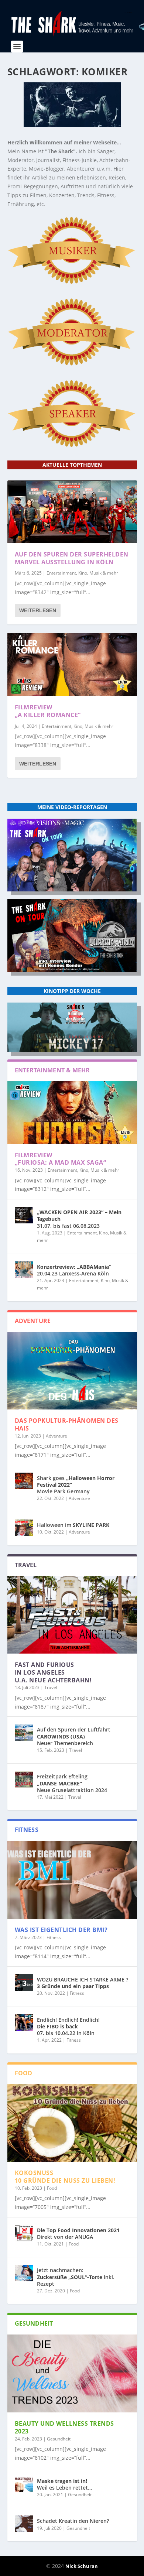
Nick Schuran (82, 2566)
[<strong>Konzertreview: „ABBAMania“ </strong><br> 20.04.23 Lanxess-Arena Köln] (24, 1270)
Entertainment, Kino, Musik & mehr (82, 573)
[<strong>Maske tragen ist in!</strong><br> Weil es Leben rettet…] (24, 2484)
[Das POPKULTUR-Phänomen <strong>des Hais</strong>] (72, 1371)
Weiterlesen (38, 610)
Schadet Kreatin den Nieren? (73, 2521)
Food (52, 2188)
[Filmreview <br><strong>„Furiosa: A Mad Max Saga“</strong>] (72, 1113)
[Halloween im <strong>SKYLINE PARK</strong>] (24, 1528)
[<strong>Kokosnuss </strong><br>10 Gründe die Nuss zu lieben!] (72, 2123)
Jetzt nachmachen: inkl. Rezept (76, 2277)
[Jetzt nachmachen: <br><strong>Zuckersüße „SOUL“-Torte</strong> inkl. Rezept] (24, 2273)
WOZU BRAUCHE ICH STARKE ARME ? (83, 1983)
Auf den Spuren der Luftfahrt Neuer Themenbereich (74, 1736)
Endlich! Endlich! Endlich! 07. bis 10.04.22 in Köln (68, 2026)
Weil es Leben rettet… (64, 2484)
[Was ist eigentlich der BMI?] (72, 1880)
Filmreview (48, 711)
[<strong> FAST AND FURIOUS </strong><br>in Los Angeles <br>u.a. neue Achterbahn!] (72, 1615)
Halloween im (73, 1525)
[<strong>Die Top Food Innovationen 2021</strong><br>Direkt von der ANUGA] (24, 2233)
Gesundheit (59, 2439)
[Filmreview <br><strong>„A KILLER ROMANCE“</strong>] (72, 665)
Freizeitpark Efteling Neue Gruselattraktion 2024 (72, 1783)
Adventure (56, 1436)
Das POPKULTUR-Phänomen (67, 1424)
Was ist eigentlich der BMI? (61, 1930)
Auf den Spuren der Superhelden (72, 558)
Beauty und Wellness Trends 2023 (64, 2427)
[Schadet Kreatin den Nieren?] (24, 2524)
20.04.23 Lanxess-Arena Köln (74, 1270)
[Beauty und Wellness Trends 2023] (72, 2373)
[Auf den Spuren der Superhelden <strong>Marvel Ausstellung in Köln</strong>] (72, 512)
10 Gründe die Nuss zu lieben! (65, 2177)
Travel (51, 1687)
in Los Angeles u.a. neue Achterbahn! (53, 1672)
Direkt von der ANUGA (78, 2234)
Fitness (54, 1937)
